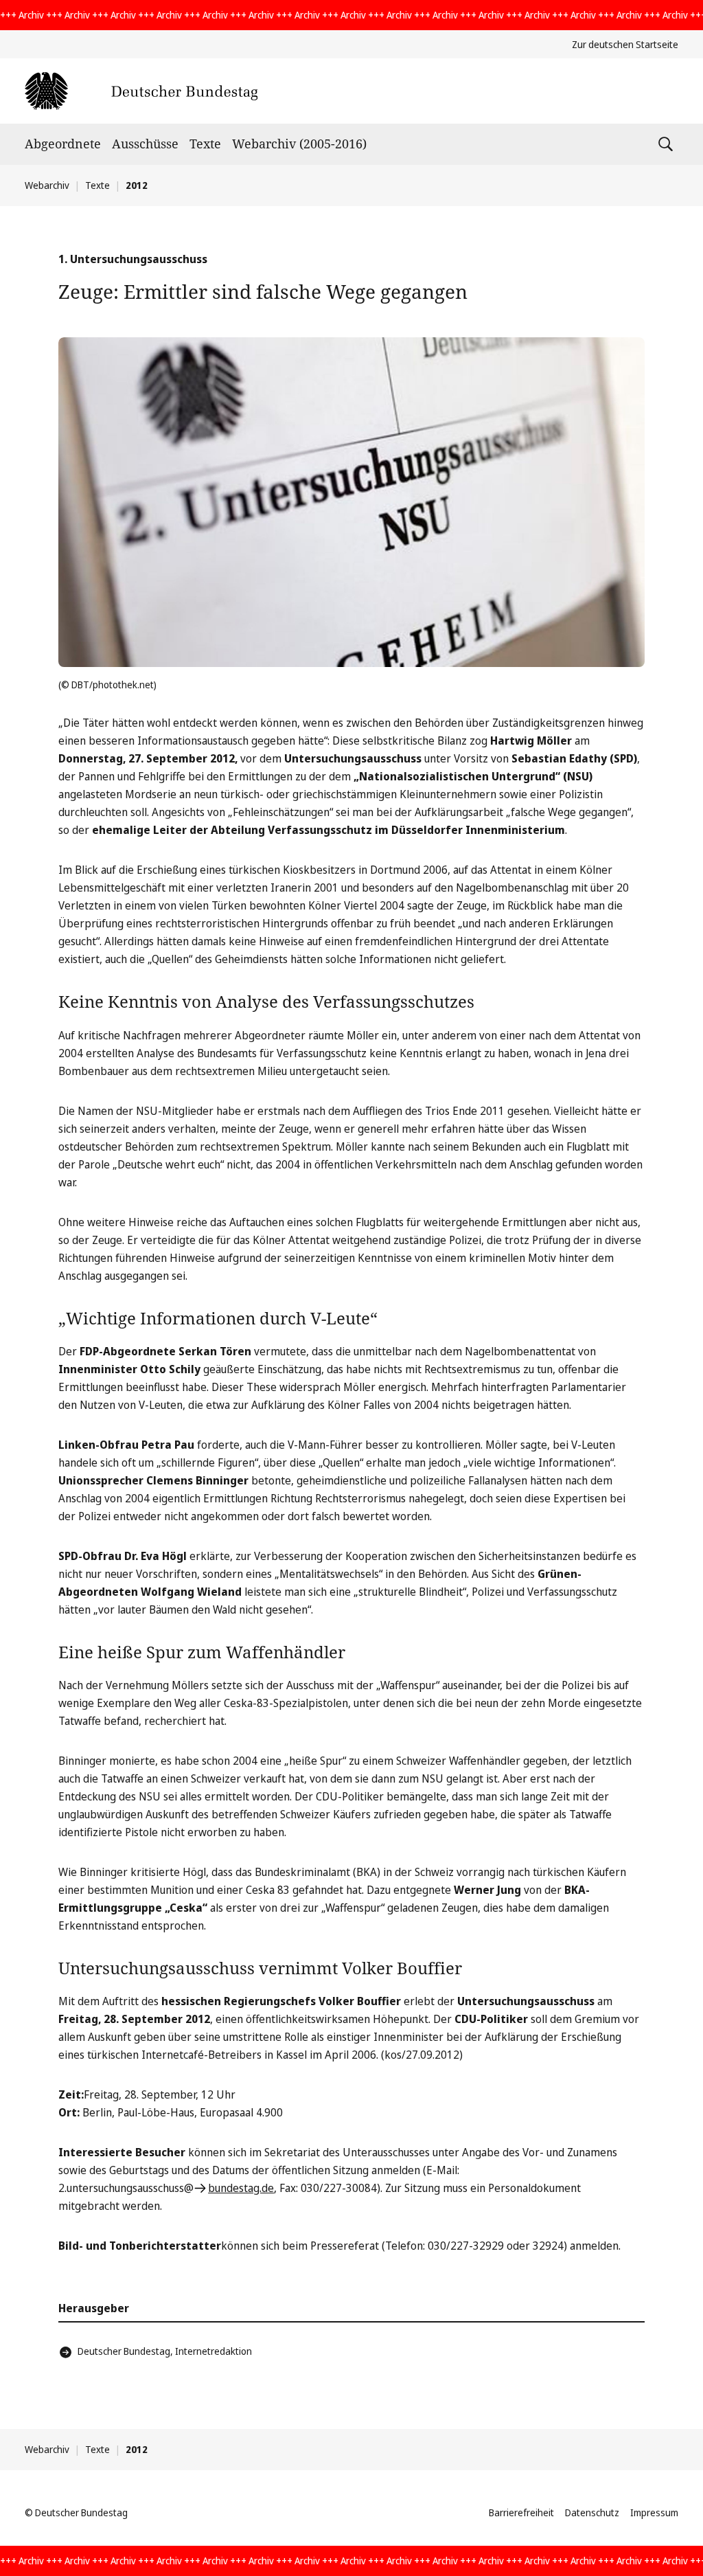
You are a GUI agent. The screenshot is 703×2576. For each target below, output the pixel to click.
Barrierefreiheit (521, 2512)
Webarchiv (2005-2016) (299, 144)
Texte (205, 144)
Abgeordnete (63, 144)
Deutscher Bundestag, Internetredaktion (165, 2351)
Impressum (654, 2512)
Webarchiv (47, 185)
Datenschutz (592, 2512)
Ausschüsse (145, 144)
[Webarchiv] (141, 91)
